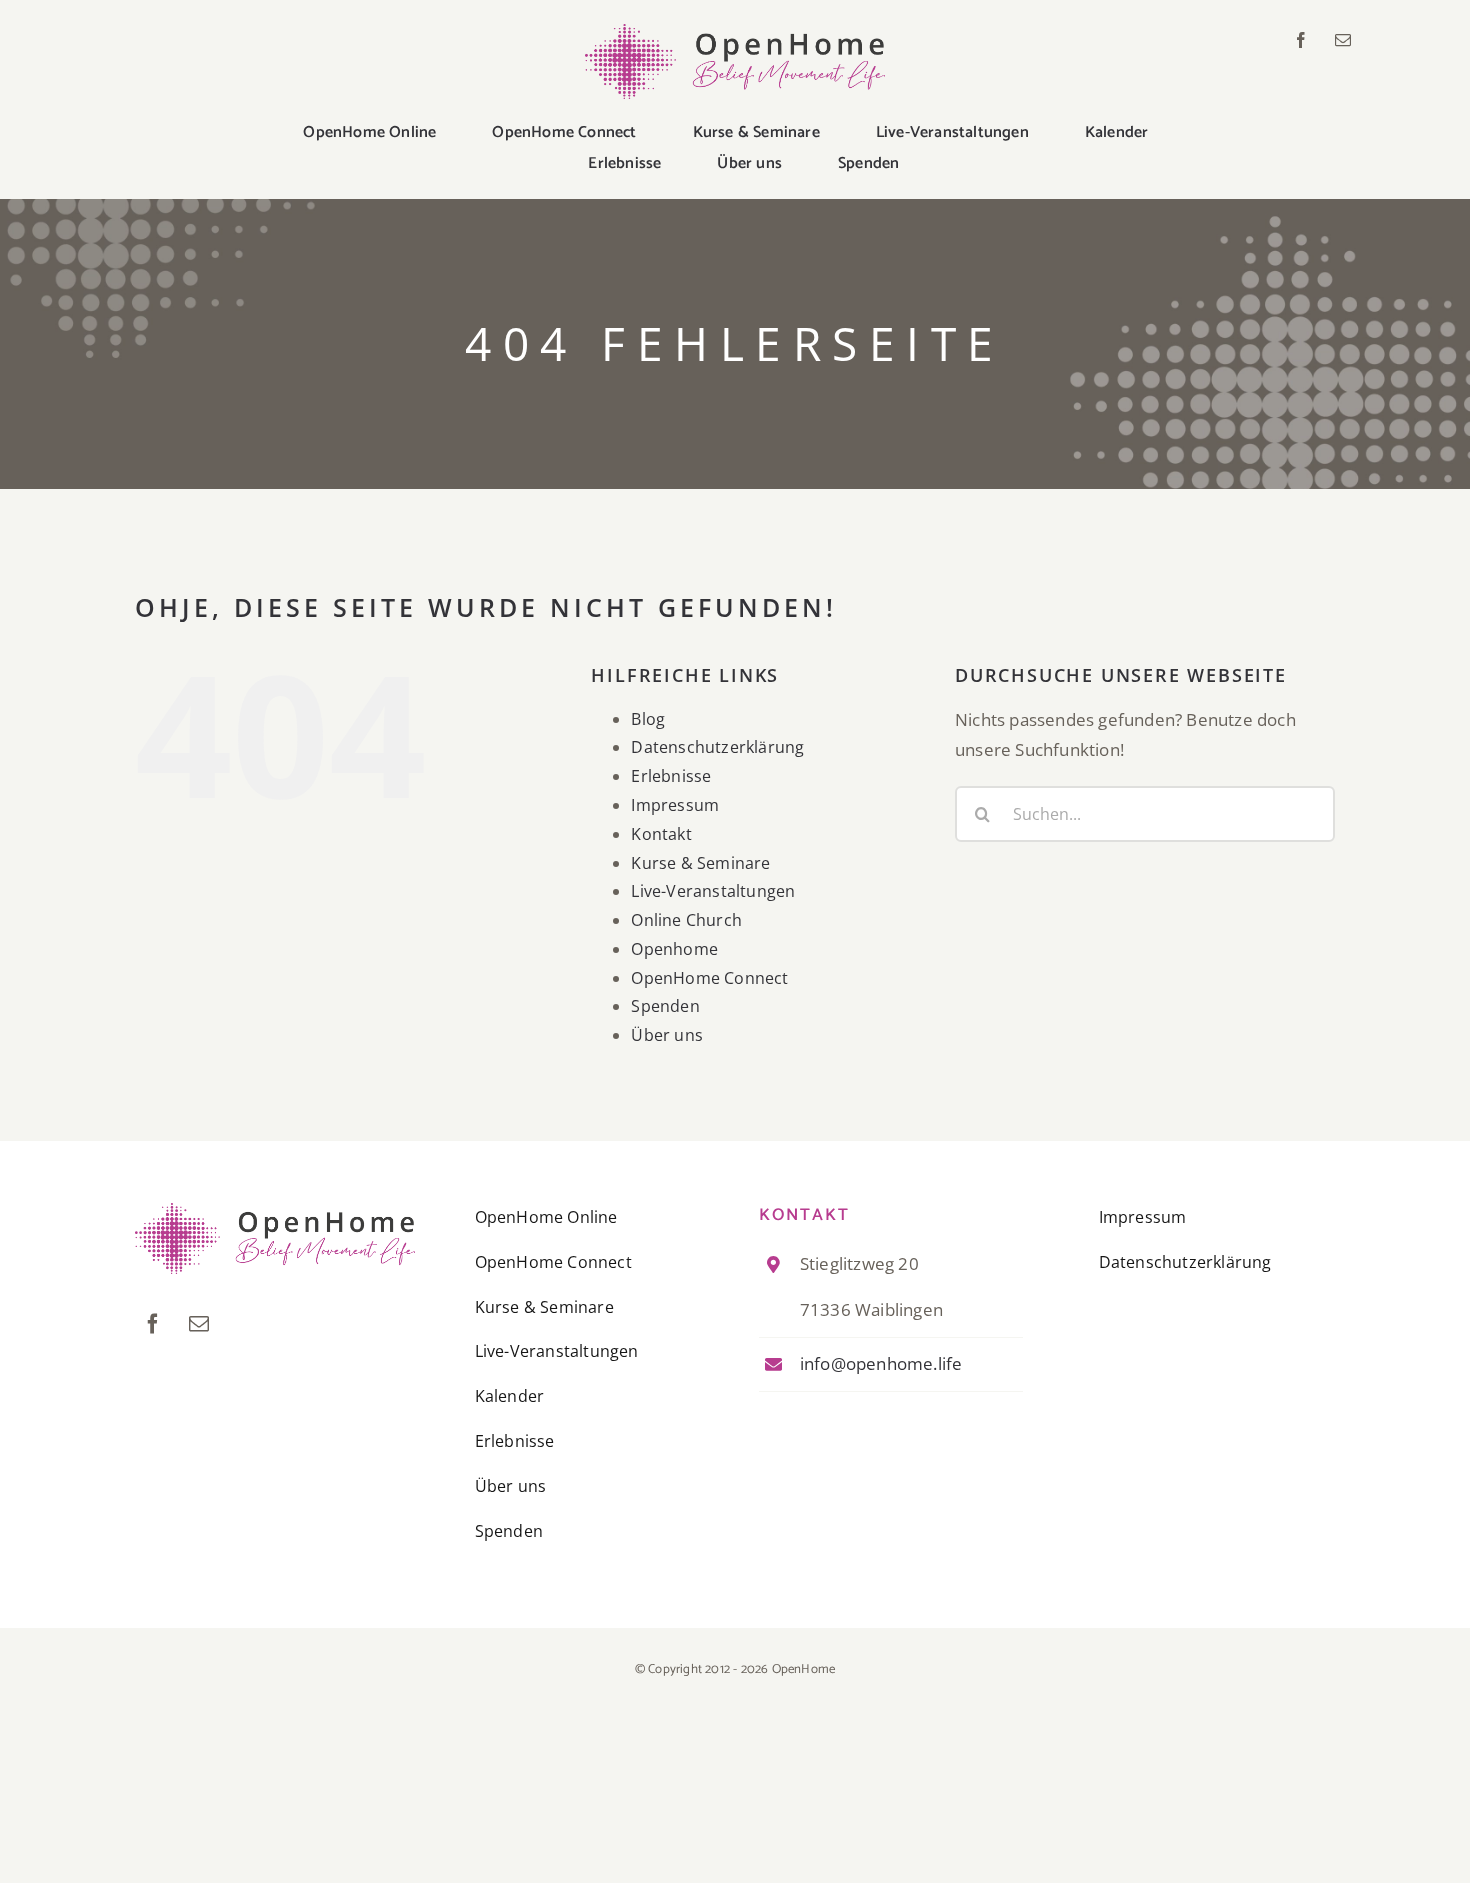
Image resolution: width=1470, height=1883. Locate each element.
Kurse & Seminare (700, 863)
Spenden (665, 1006)
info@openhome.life (881, 1363)
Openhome (674, 949)
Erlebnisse (671, 776)
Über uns (667, 1035)
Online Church (686, 920)
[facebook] (1301, 40)
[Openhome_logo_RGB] (735, 32)
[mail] (1343, 40)
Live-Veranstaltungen (713, 891)
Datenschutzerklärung (717, 747)
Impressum (675, 805)
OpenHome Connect (709, 978)
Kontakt (661, 834)
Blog (648, 719)
